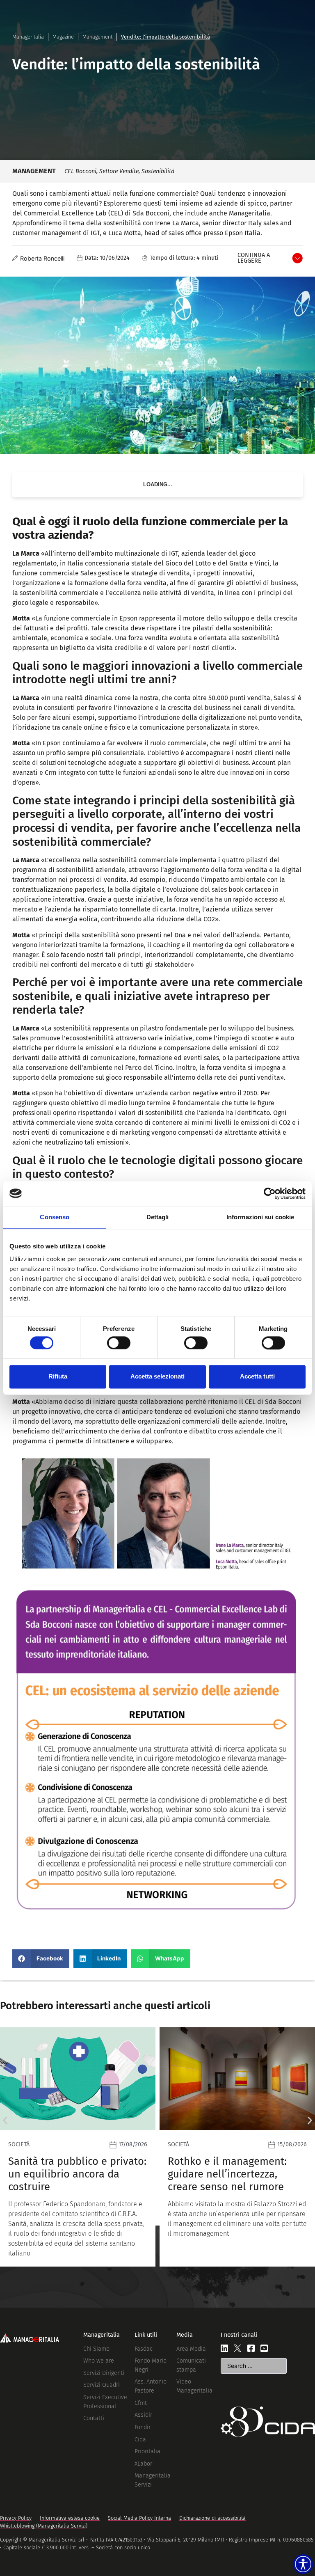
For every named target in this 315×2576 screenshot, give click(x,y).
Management (97, 37)
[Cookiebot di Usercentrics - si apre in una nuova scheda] (270, 1193)
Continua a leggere (254, 258)
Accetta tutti (257, 1377)
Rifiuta (58, 1377)
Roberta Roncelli (42, 258)
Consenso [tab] (55, 1217)
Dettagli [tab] (158, 1217)
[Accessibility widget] (303, 2564)
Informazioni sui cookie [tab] (260, 1217)
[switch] (119, 1343)
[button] (41, 1959)
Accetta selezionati (157, 1377)
